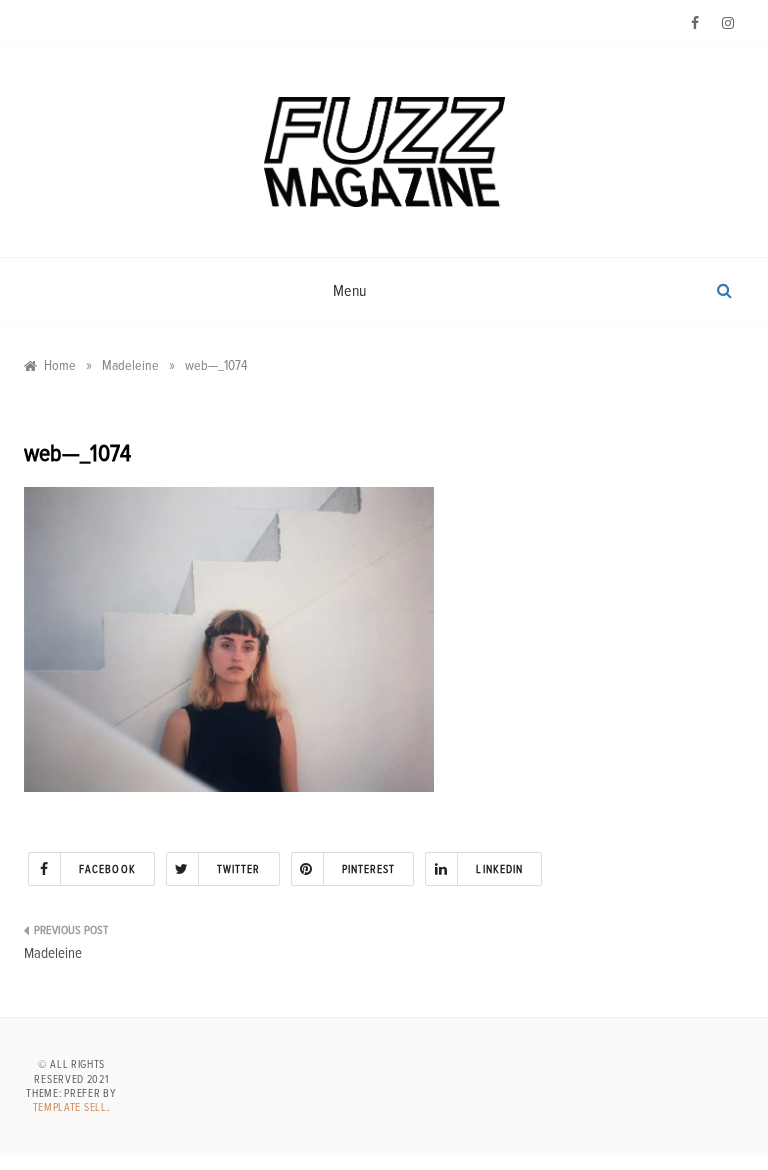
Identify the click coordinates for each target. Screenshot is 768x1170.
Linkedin (499, 869)
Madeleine (53, 953)
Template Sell (70, 1107)
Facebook (107, 869)
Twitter (239, 869)
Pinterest (369, 869)
